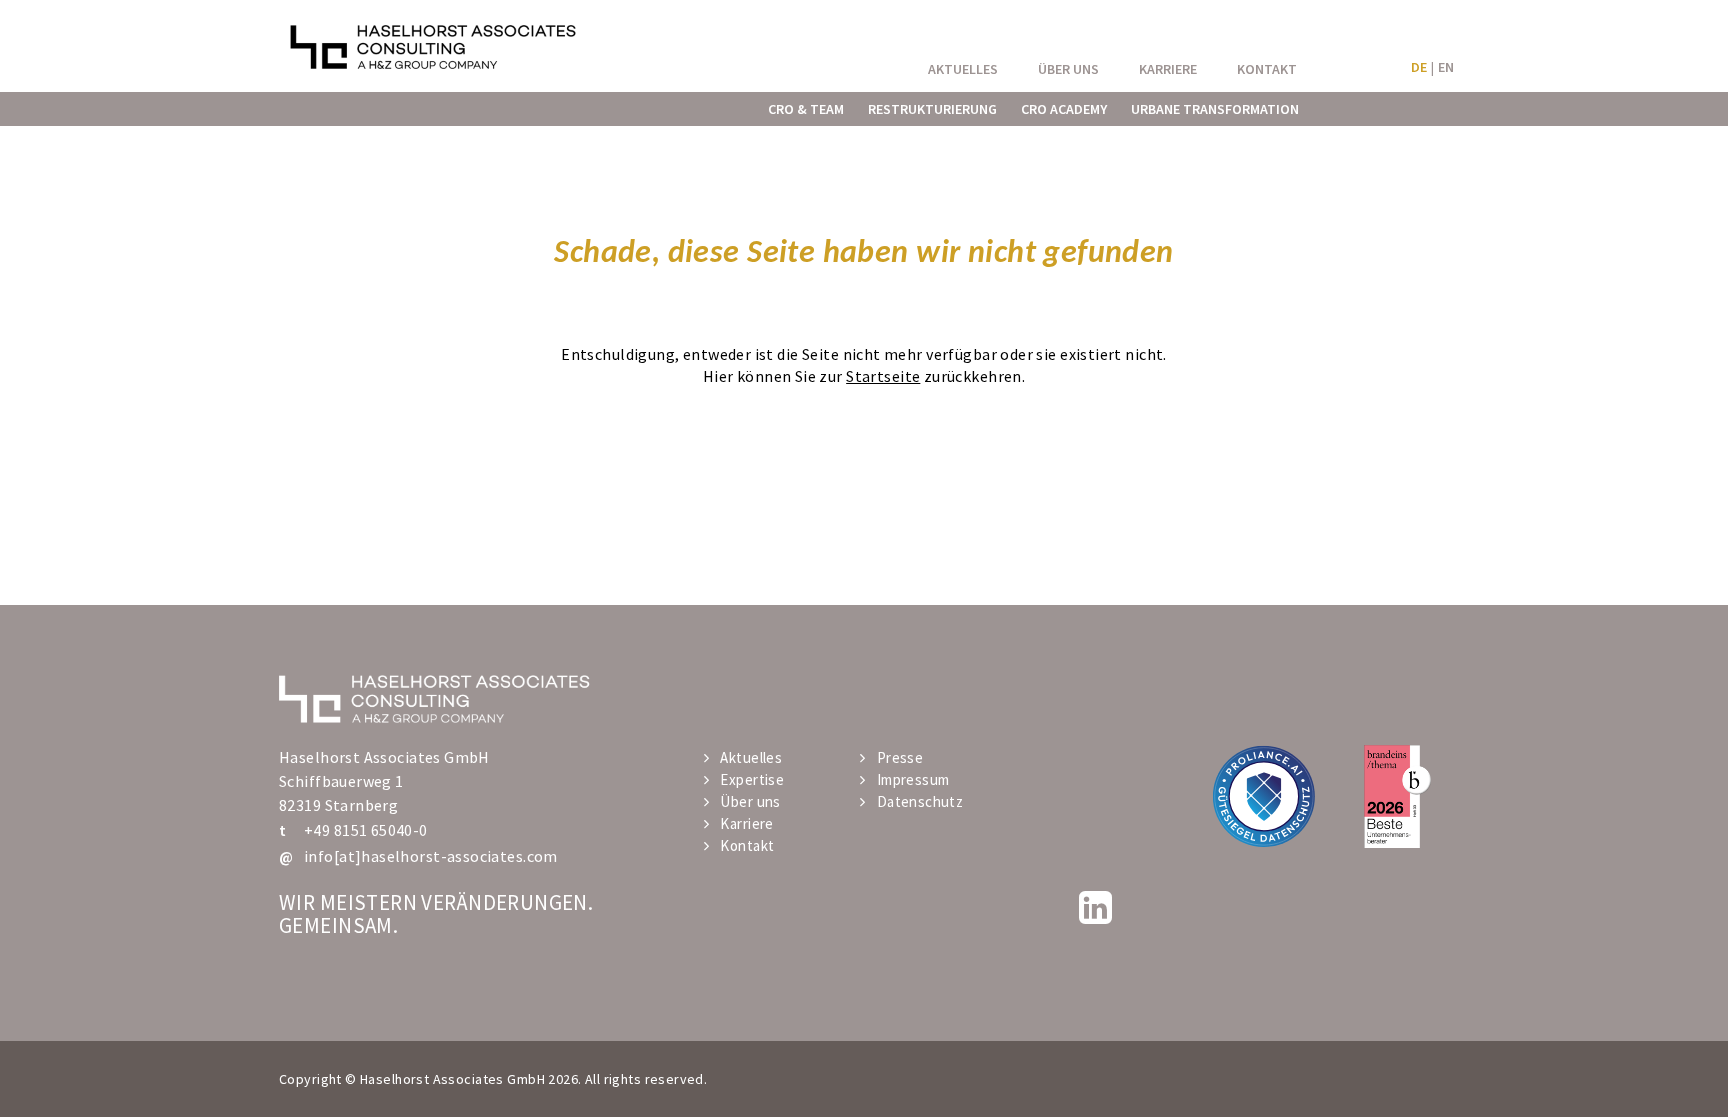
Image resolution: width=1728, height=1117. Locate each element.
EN (1446, 67)
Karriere (746, 823)
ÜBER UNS (1068, 69)
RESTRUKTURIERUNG (932, 109)
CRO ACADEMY (1064, 109)
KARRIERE (1168, 69)
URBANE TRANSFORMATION (1215, 109)
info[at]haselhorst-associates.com (431, 856)
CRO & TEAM (806, 109)
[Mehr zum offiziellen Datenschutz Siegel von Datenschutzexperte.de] (1263, 796)
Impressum (913, 779)
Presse (900, 757)
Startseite (883, 376)
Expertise (752, 779)
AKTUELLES (963, 69)
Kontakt (747, 845)
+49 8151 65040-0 (366, 830)
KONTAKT (1267, 69)
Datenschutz (920, 801)
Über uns (750, 801)
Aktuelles (751, 757)
